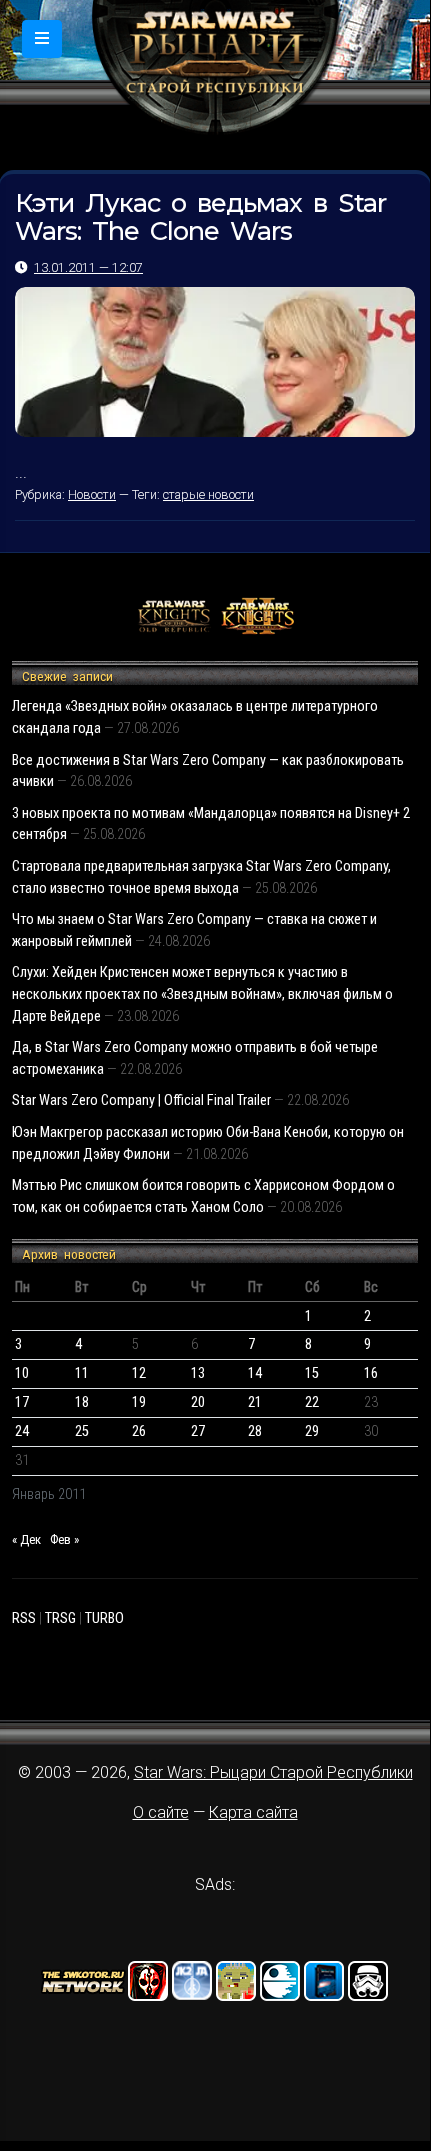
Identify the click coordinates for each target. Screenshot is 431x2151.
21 (255, 1402)
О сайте (161, 1812)
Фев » (64, 1539)
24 (22, 1431)
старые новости (208, 494)
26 (139, 1431)
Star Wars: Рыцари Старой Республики (273, 1772)
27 (198, 1431)
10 (22, 1373)
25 (82, 1431)
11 (82, 1373)
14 (255, 1373)
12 (139, 1373)
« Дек (26, 1539)
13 (198, 1373)
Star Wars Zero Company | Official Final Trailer (141, 1100)
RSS (24, 1618)
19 (139, 1402)
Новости (92, 494)
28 (255, 1431)
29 (312, 1431)
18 (82, 1402)
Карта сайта (253, 1812)
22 (312, 1402)
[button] (42, 39)
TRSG (60, 1618)
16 (371, 1373)
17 (22, 1402)
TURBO (104, 1618)
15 (312, 1373)
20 (198, 1402)
